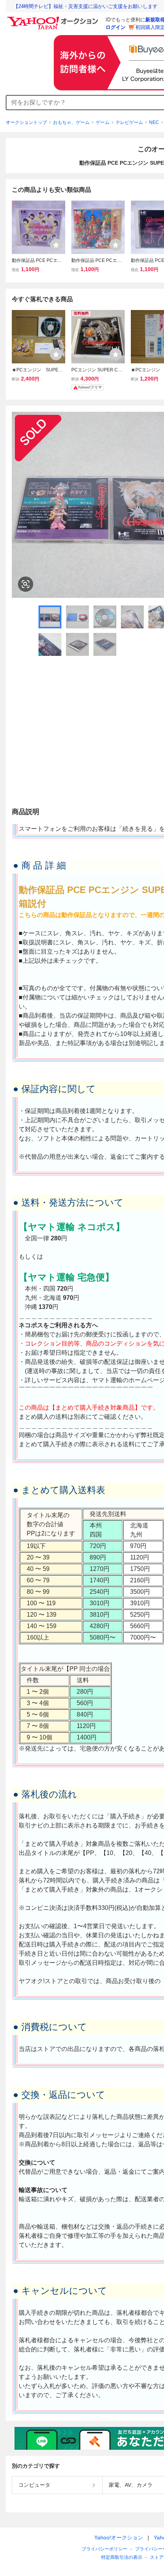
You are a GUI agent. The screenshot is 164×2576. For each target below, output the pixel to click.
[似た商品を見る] (26, 584)
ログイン (116, 27)
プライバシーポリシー (105, 2549)
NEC (154, 122)
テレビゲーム (129, 122)
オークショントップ (26, 122)
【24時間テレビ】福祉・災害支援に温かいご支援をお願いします (85, 6)
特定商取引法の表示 (122, 2557)
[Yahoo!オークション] (54, 19)
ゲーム (103, 122)
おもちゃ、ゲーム (71, 122)
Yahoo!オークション (119, 2537)
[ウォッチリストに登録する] (56, 245)
